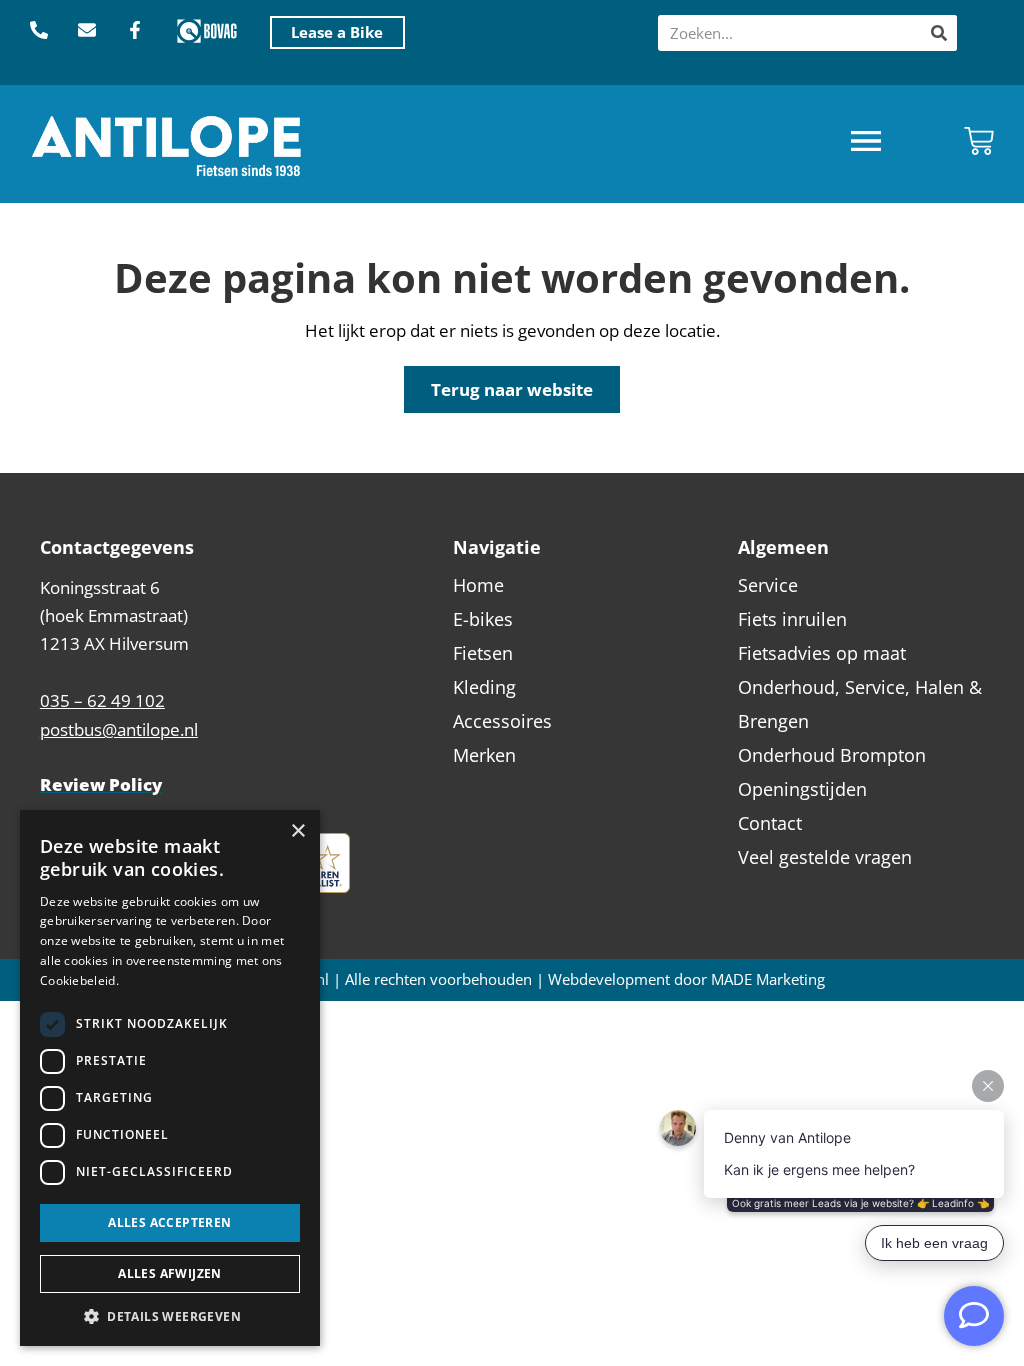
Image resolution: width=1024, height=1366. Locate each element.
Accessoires (502, 721)
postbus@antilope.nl (119, 729)
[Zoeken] (939, 33)
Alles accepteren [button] (169, 1222)
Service (768, 585)
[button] (866, 143)
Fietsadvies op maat (822, 653)
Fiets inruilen (792, 619)
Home (478, 585)
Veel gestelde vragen (825, 857)
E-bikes (483, 619)
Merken (484, 755)
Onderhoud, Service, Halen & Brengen (860, 704)
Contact (770, 823)
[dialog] (170, 1078)
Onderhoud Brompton (832, 755)
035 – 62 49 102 (102, 700)
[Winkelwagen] (979, 141)
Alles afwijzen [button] (170, 1273)
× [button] (297, 831)
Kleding (484, 687)
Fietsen (483, 653)
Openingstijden (802, 789)
